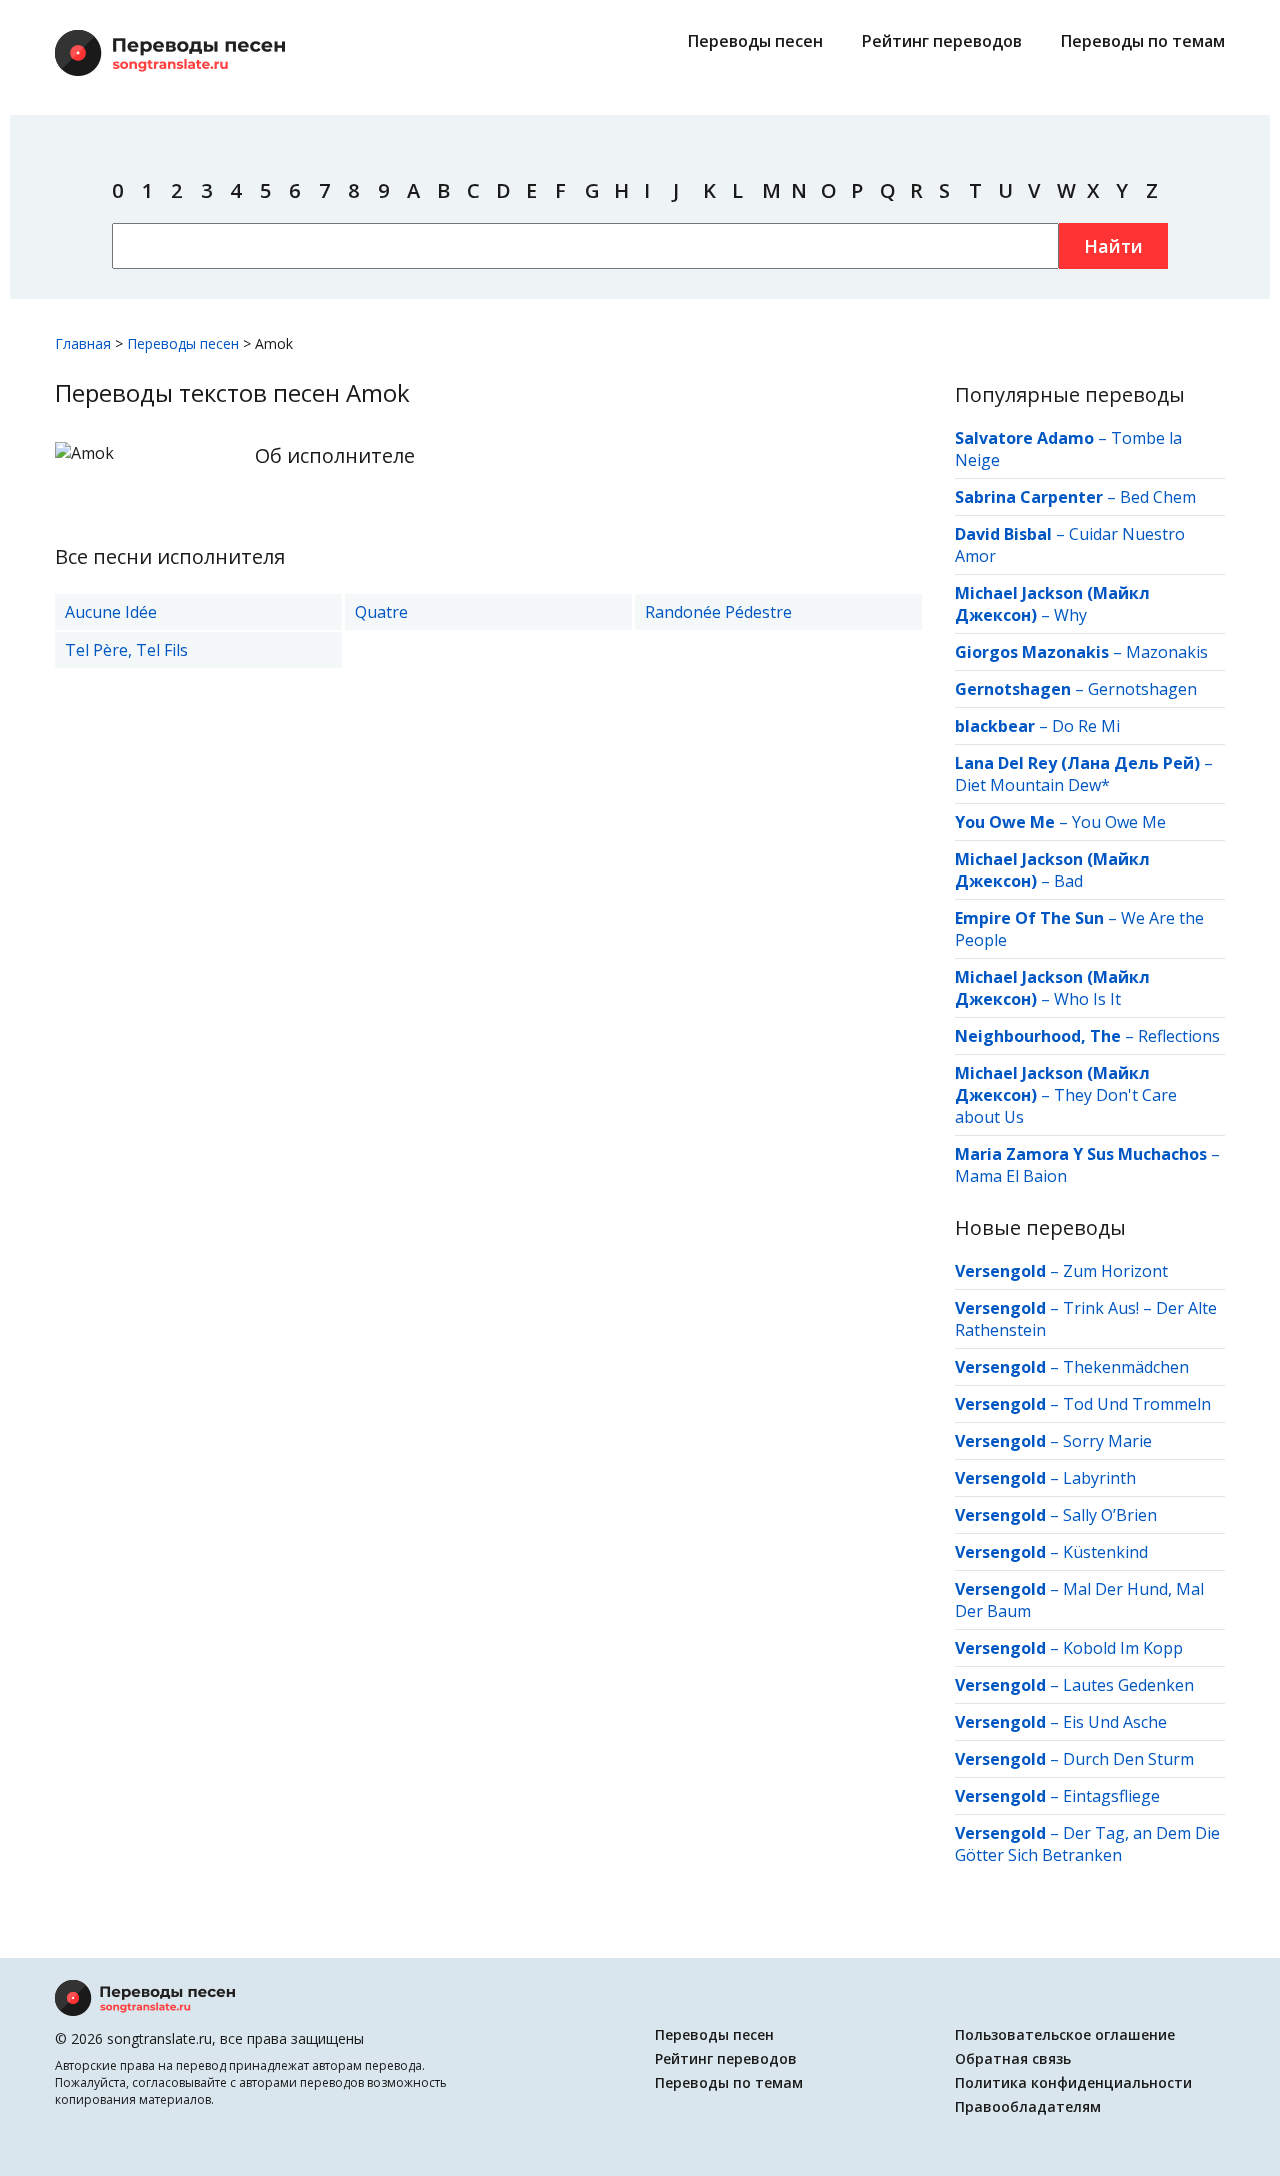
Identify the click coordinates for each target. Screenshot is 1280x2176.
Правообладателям (1028, 2106)
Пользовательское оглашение (1065, 2034)
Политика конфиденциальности (1073, 2082)
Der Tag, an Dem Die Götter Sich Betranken (1087, 1844)
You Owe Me (1119, 822)
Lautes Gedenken (1128, 1685)
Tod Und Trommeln (1137, 1404)
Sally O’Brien (1110, 1515)
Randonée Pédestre (718, 612)
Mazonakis (1167, 652)
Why (1070, 615)
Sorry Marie (1107, 1441)
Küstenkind (1105, 1552)
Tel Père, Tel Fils (126, 650)
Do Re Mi (1086, 726)
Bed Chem (1158, 497)
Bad (1068, 881)
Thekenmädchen (1126, 1367)
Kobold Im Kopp (1123, 1648)
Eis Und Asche (1115, 1722)
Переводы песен (755, 41)
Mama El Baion (1011, 1176)
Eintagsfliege (1111, 1796)
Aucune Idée (111, 612)
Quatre (381, 612)
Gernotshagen (1142, 689)
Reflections (1179, 1036)
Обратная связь (1013, 2058)
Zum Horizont (1115, 1271)
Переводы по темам (1143, 41)
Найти (1113, 246)
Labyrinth (1099, 1478)
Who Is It (1087, 999)
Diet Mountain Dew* (1032, 785)
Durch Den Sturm (1128, 1759)
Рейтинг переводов (942, 41)
